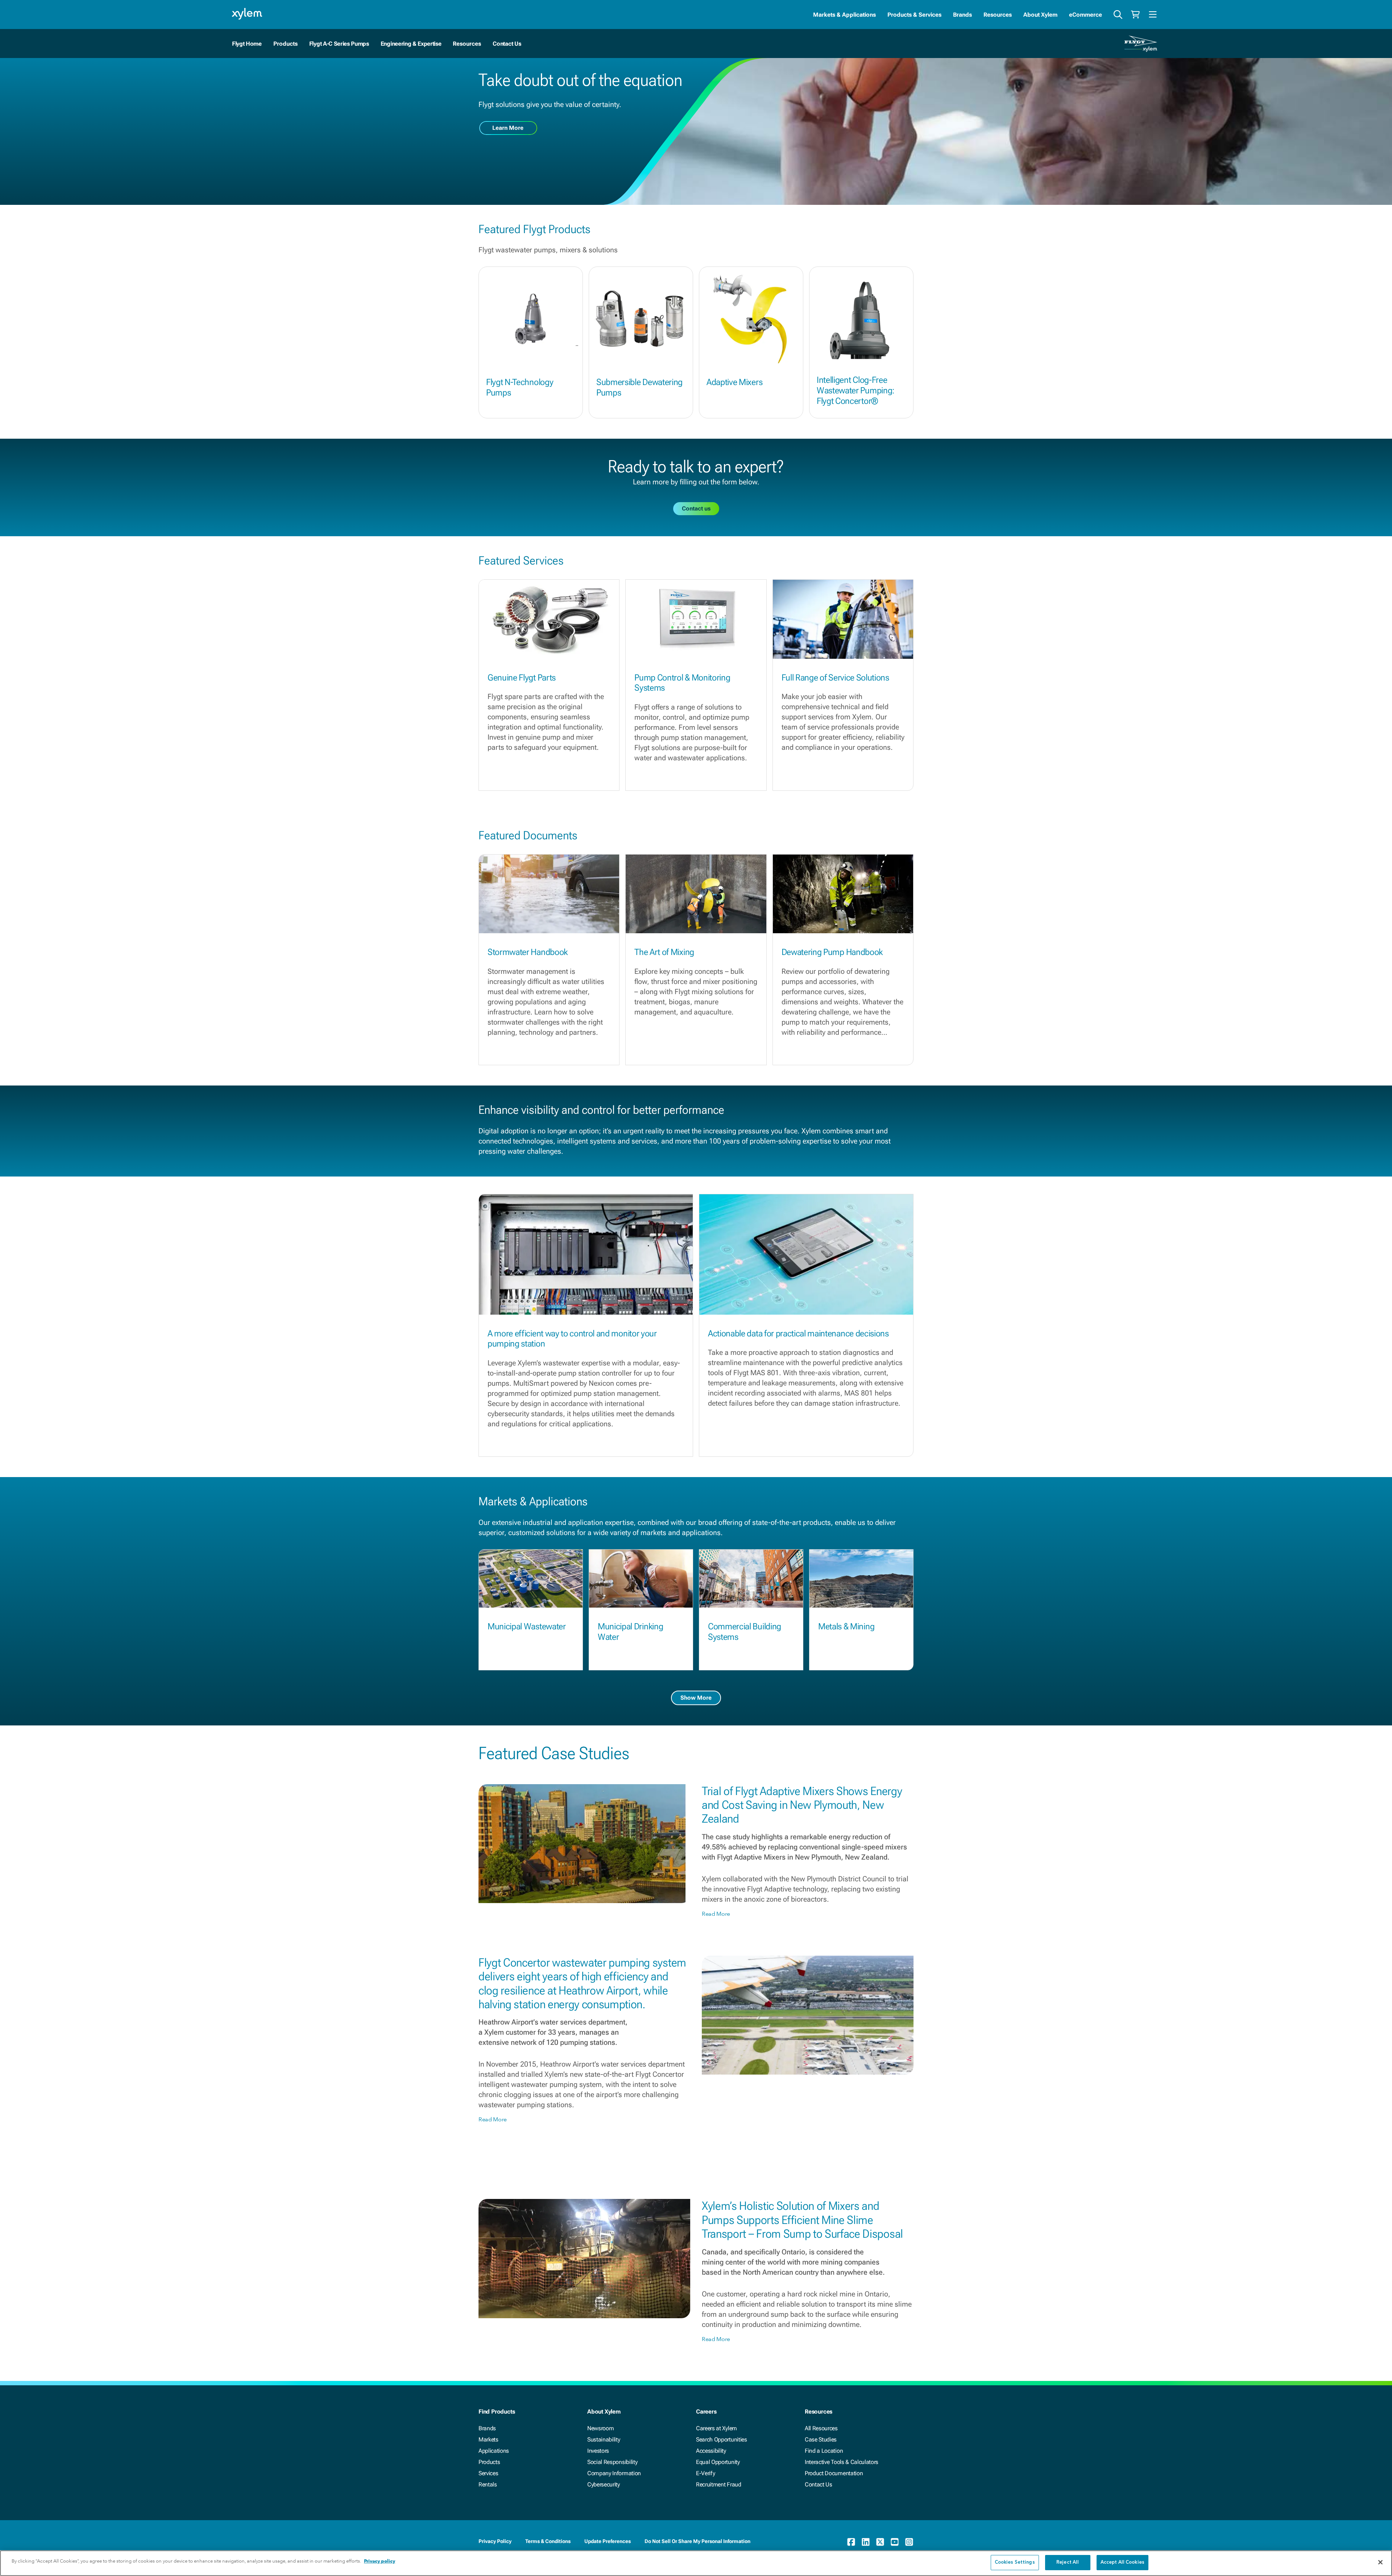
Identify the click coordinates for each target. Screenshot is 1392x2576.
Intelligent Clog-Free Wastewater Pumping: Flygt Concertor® (856, 390)
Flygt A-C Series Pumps (339, 44)
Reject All (1068, 2562)
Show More (696, 1698)
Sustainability (604, 2439)
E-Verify (705, 2473)
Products (489, 2462)
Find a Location (824, 2451)
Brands (962, 15)
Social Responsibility (612, 2462)
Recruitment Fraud (719, 2484)
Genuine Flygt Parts (522, 678)
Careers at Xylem (716, 2428)
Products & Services (914, 15)
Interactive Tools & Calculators (842, 2462)
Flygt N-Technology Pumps (520, 387)
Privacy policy (380, 2561)
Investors (598, 2451)
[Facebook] (851, 2542)
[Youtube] (895, 2542)
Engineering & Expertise (411, 44)
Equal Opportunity (718, 2462)
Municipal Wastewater (527, 1626)
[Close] (1380, 2562)
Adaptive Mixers (734, 382)
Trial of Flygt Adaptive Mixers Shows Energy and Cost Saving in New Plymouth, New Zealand (802, 1805)
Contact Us (507, 44)
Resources (998, 15)
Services (488, 2473)
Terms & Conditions (548, 2541)
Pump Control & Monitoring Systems (682, 683)
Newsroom (600, 2428)
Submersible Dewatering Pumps (639, 387)
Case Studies (821, 2439)
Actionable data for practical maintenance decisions (798, 1334)
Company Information (614, 2473)
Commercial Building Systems (745, 1632)
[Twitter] (880, 2542)
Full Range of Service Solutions (835, 678)
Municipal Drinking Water (630, 1632)
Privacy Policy (495, 2541)
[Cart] (1135, 15)
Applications (494, 2451)
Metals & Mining (846, 1626)
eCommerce (1086, 15)
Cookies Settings (1015, 2562)
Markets (488, 2439)
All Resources (821, 2428)
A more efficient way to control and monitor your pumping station (572, 1339)
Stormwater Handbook (528, 952)
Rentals (488, 2484)
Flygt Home (247, 44)
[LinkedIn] (866, 2542)
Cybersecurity (604, 2484)
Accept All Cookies (1122, 2562)
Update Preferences (608, 2541)
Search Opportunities (722, 2439)
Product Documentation (834, 2473)
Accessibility (711, 2451)
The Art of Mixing (664, 952)
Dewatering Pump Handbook (832, 952)
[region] (696, 2563)
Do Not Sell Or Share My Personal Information (697, 2541)
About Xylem (1040, 15)
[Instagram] (909, 2542)
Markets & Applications (844, 15)
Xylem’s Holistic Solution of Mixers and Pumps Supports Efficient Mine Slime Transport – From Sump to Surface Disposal (802, 2220)
